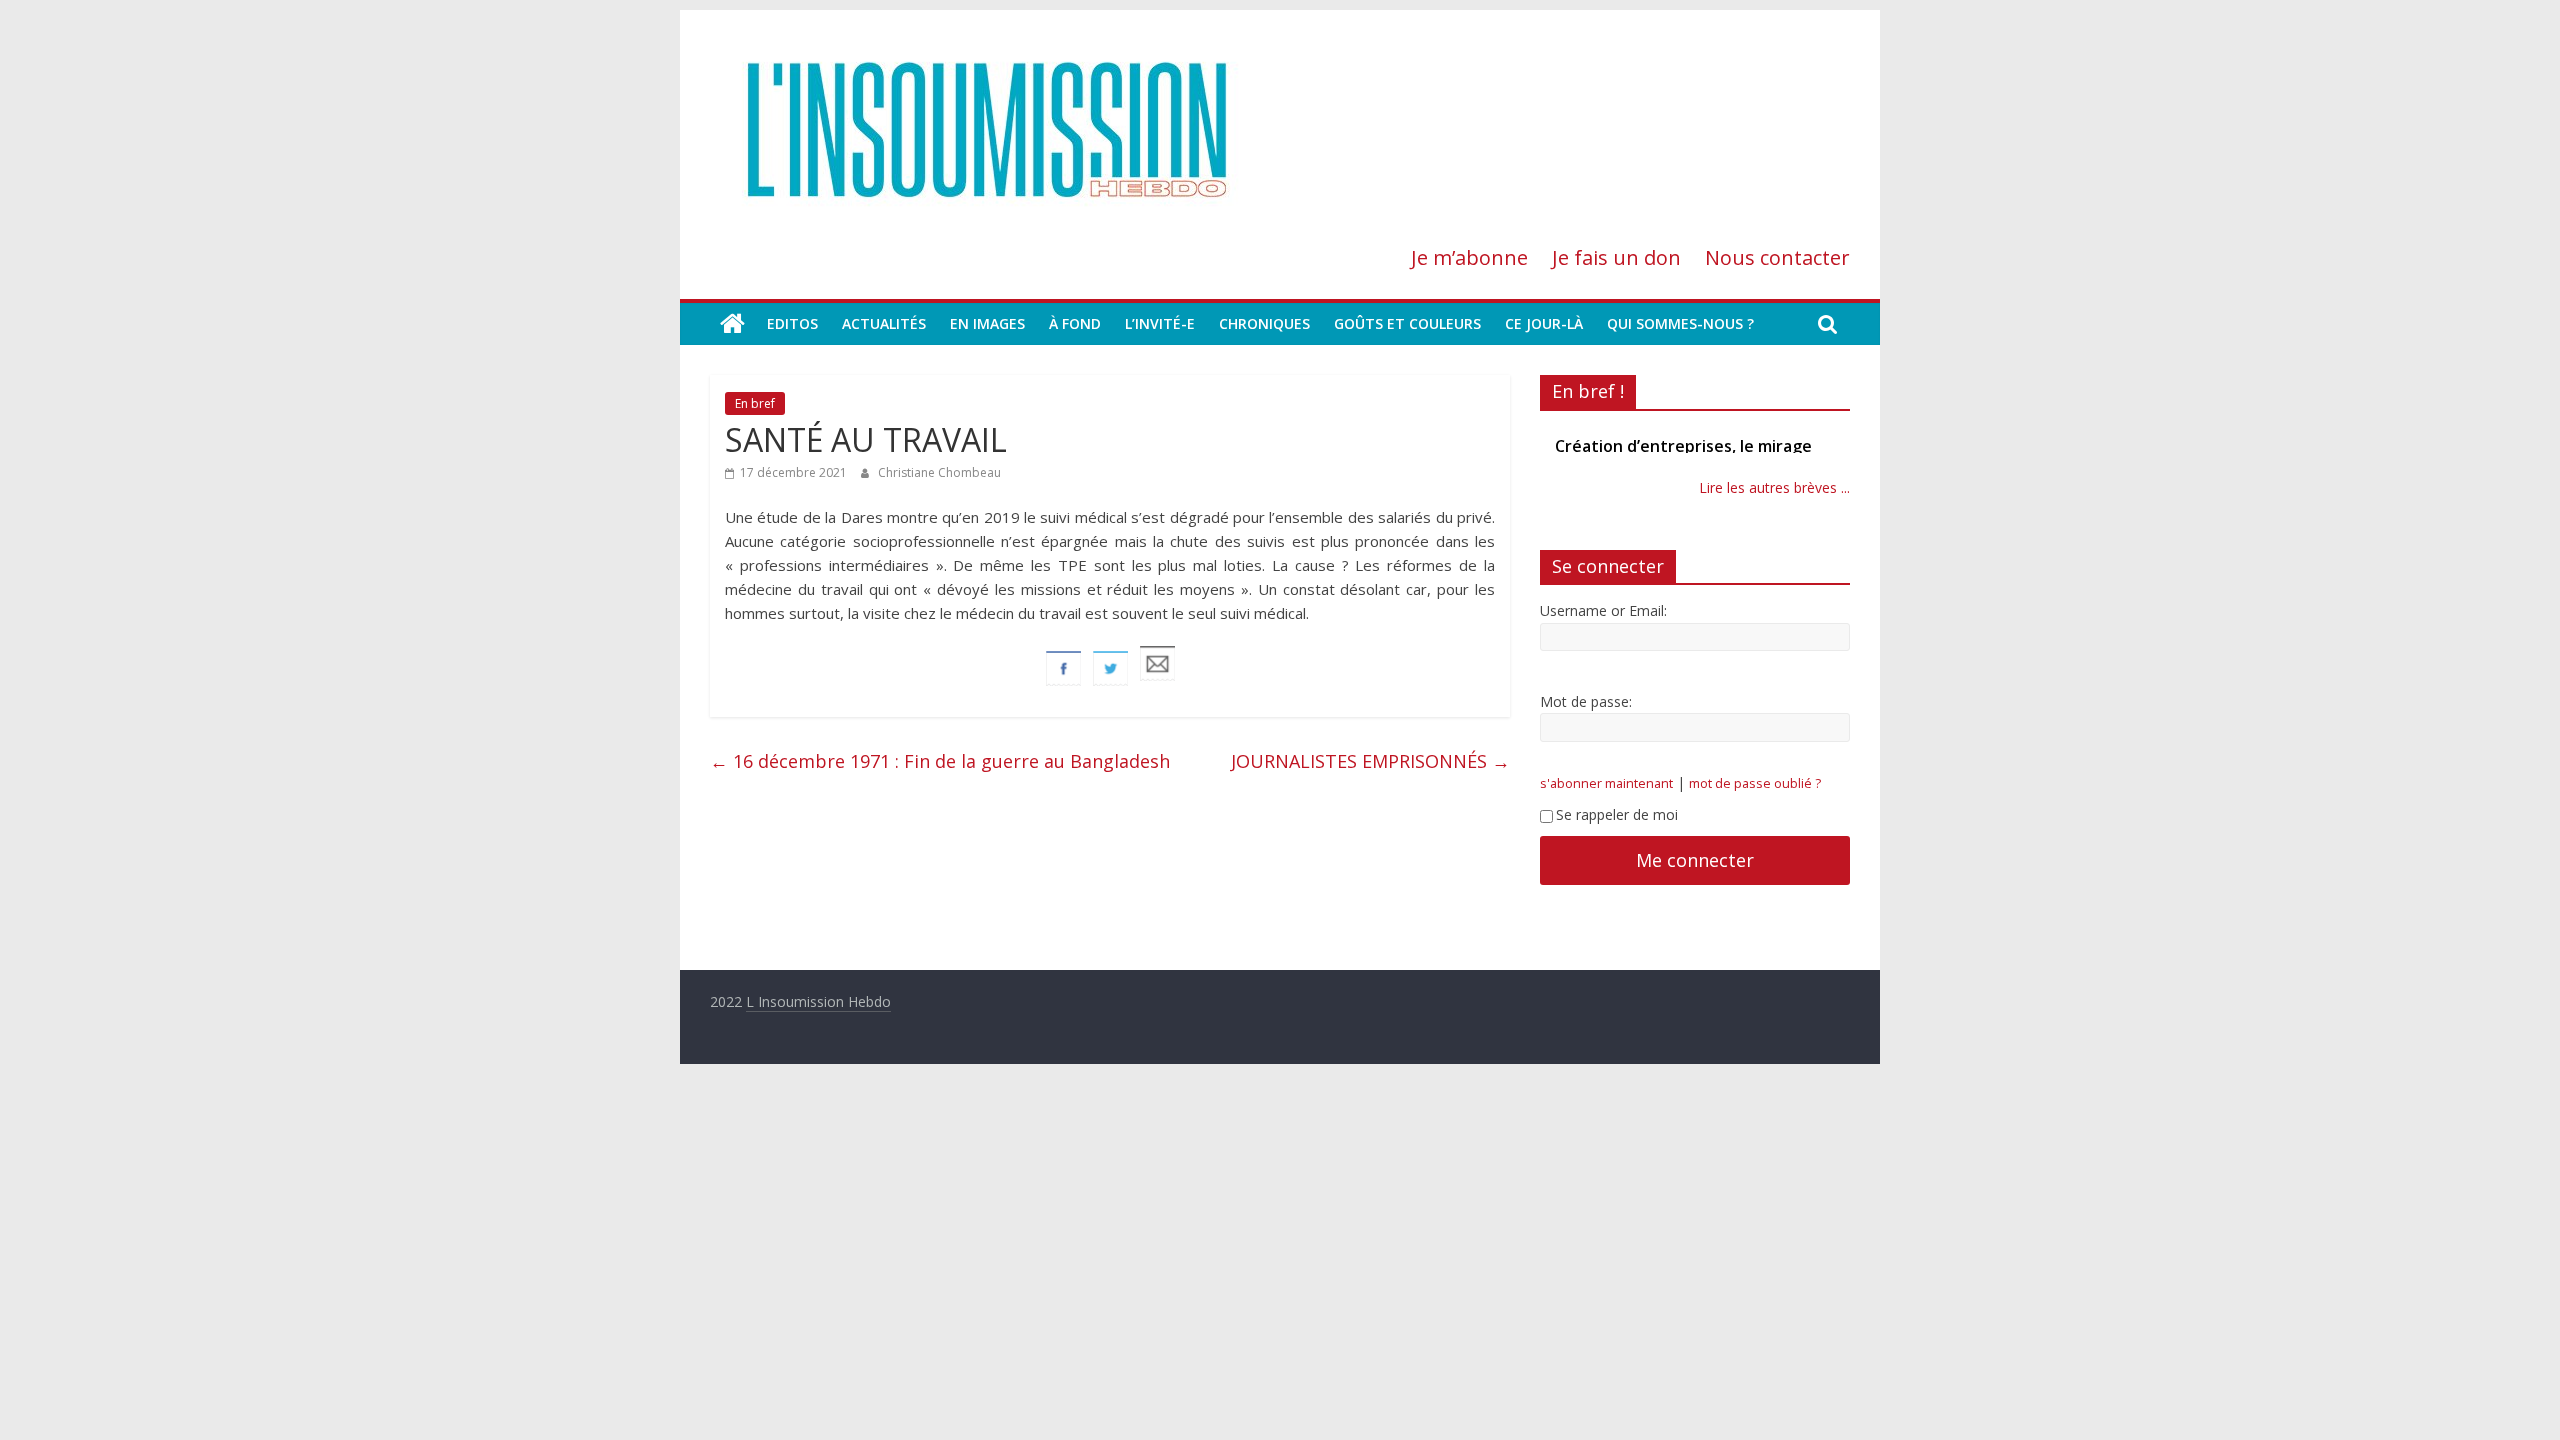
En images (987, 323)
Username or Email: (1603, 610)
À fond (1075, 323)
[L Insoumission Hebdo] (732, 324)
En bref (755, 403)
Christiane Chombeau (939, 472)
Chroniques (1264, 323)
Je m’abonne (1469, 257)
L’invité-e (1160, 323)
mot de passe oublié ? (1755, 783)
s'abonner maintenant (1606, 783)
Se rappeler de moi (1617, 814)
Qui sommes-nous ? (1680, 323)
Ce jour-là (1544, 323)
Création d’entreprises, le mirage (1683, 446)
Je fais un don (1616, 257)
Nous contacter (1777, 257)
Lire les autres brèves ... (1774, 487)
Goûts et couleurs (1407, 323)
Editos (792, 323)
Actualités (884, 323)
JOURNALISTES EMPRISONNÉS (1370, 761)
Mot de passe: (1586, 701)
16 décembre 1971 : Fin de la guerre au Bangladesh (940, 761)
